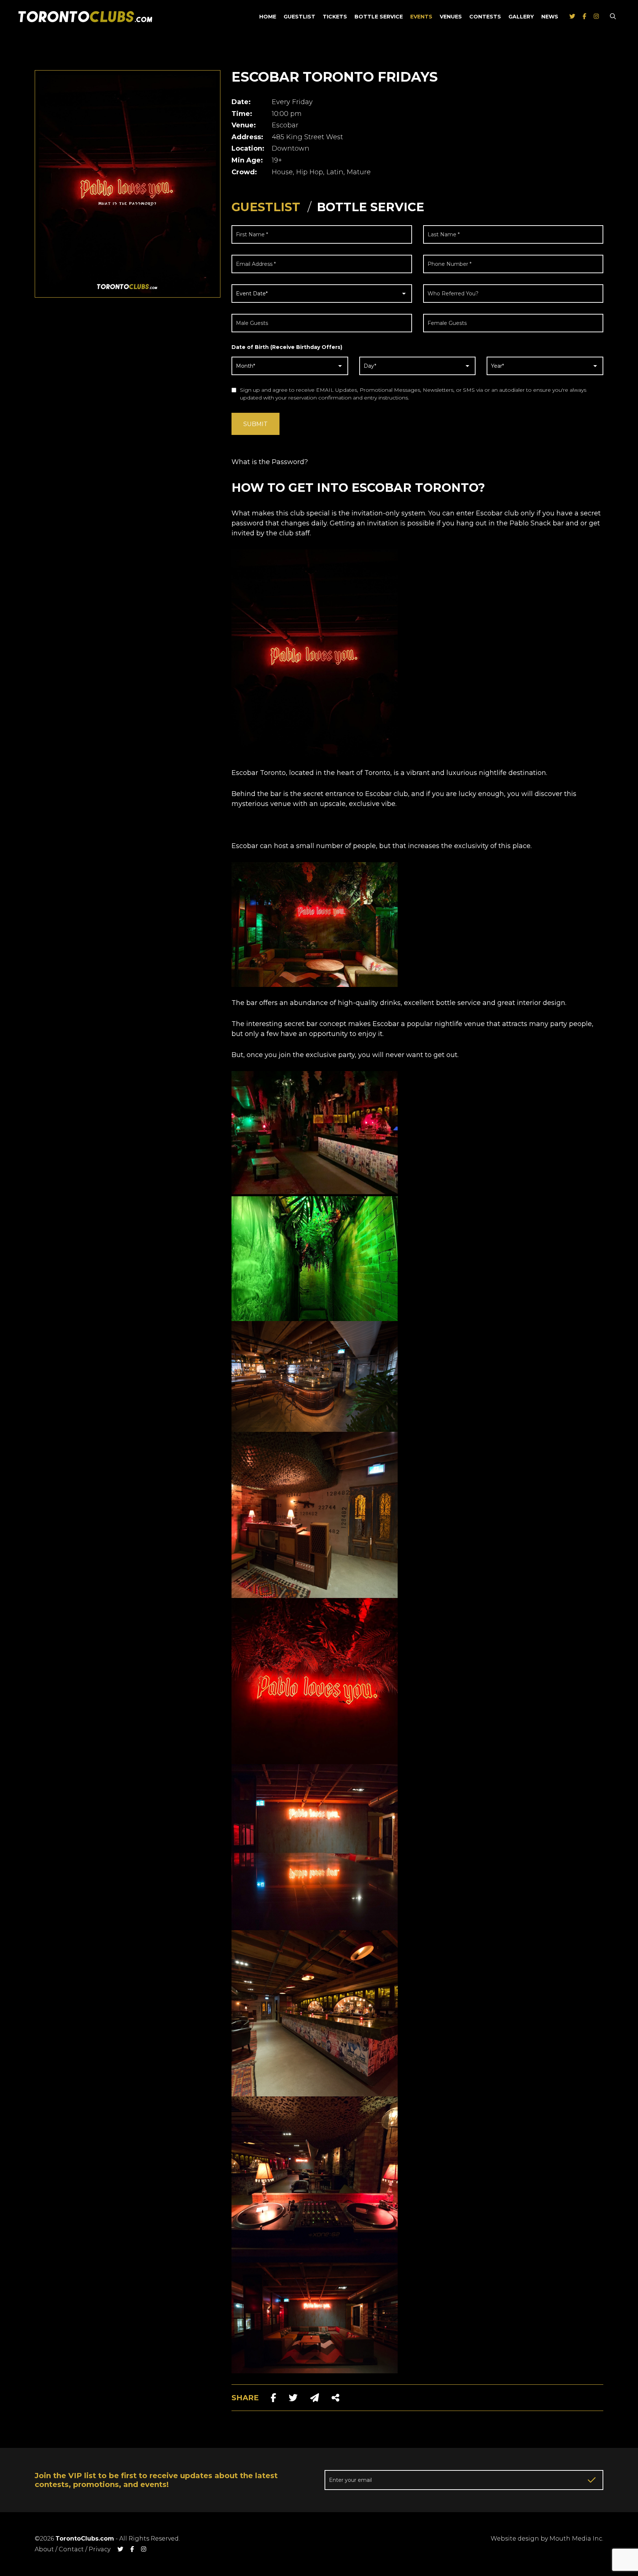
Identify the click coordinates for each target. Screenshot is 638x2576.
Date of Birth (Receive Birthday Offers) (287, 347)
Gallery (521, 17)
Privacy (100, 2549)
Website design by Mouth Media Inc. (547, 2539)
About (44, 2549)
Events (421, 17)
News (550, 17)
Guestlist (299, 17)
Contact (71, 2549)
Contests (485, 17)
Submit (255, 424)
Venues (451, 17)
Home (268, 17)
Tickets (335, 17)
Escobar (285, 125)
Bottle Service (379, 17)
